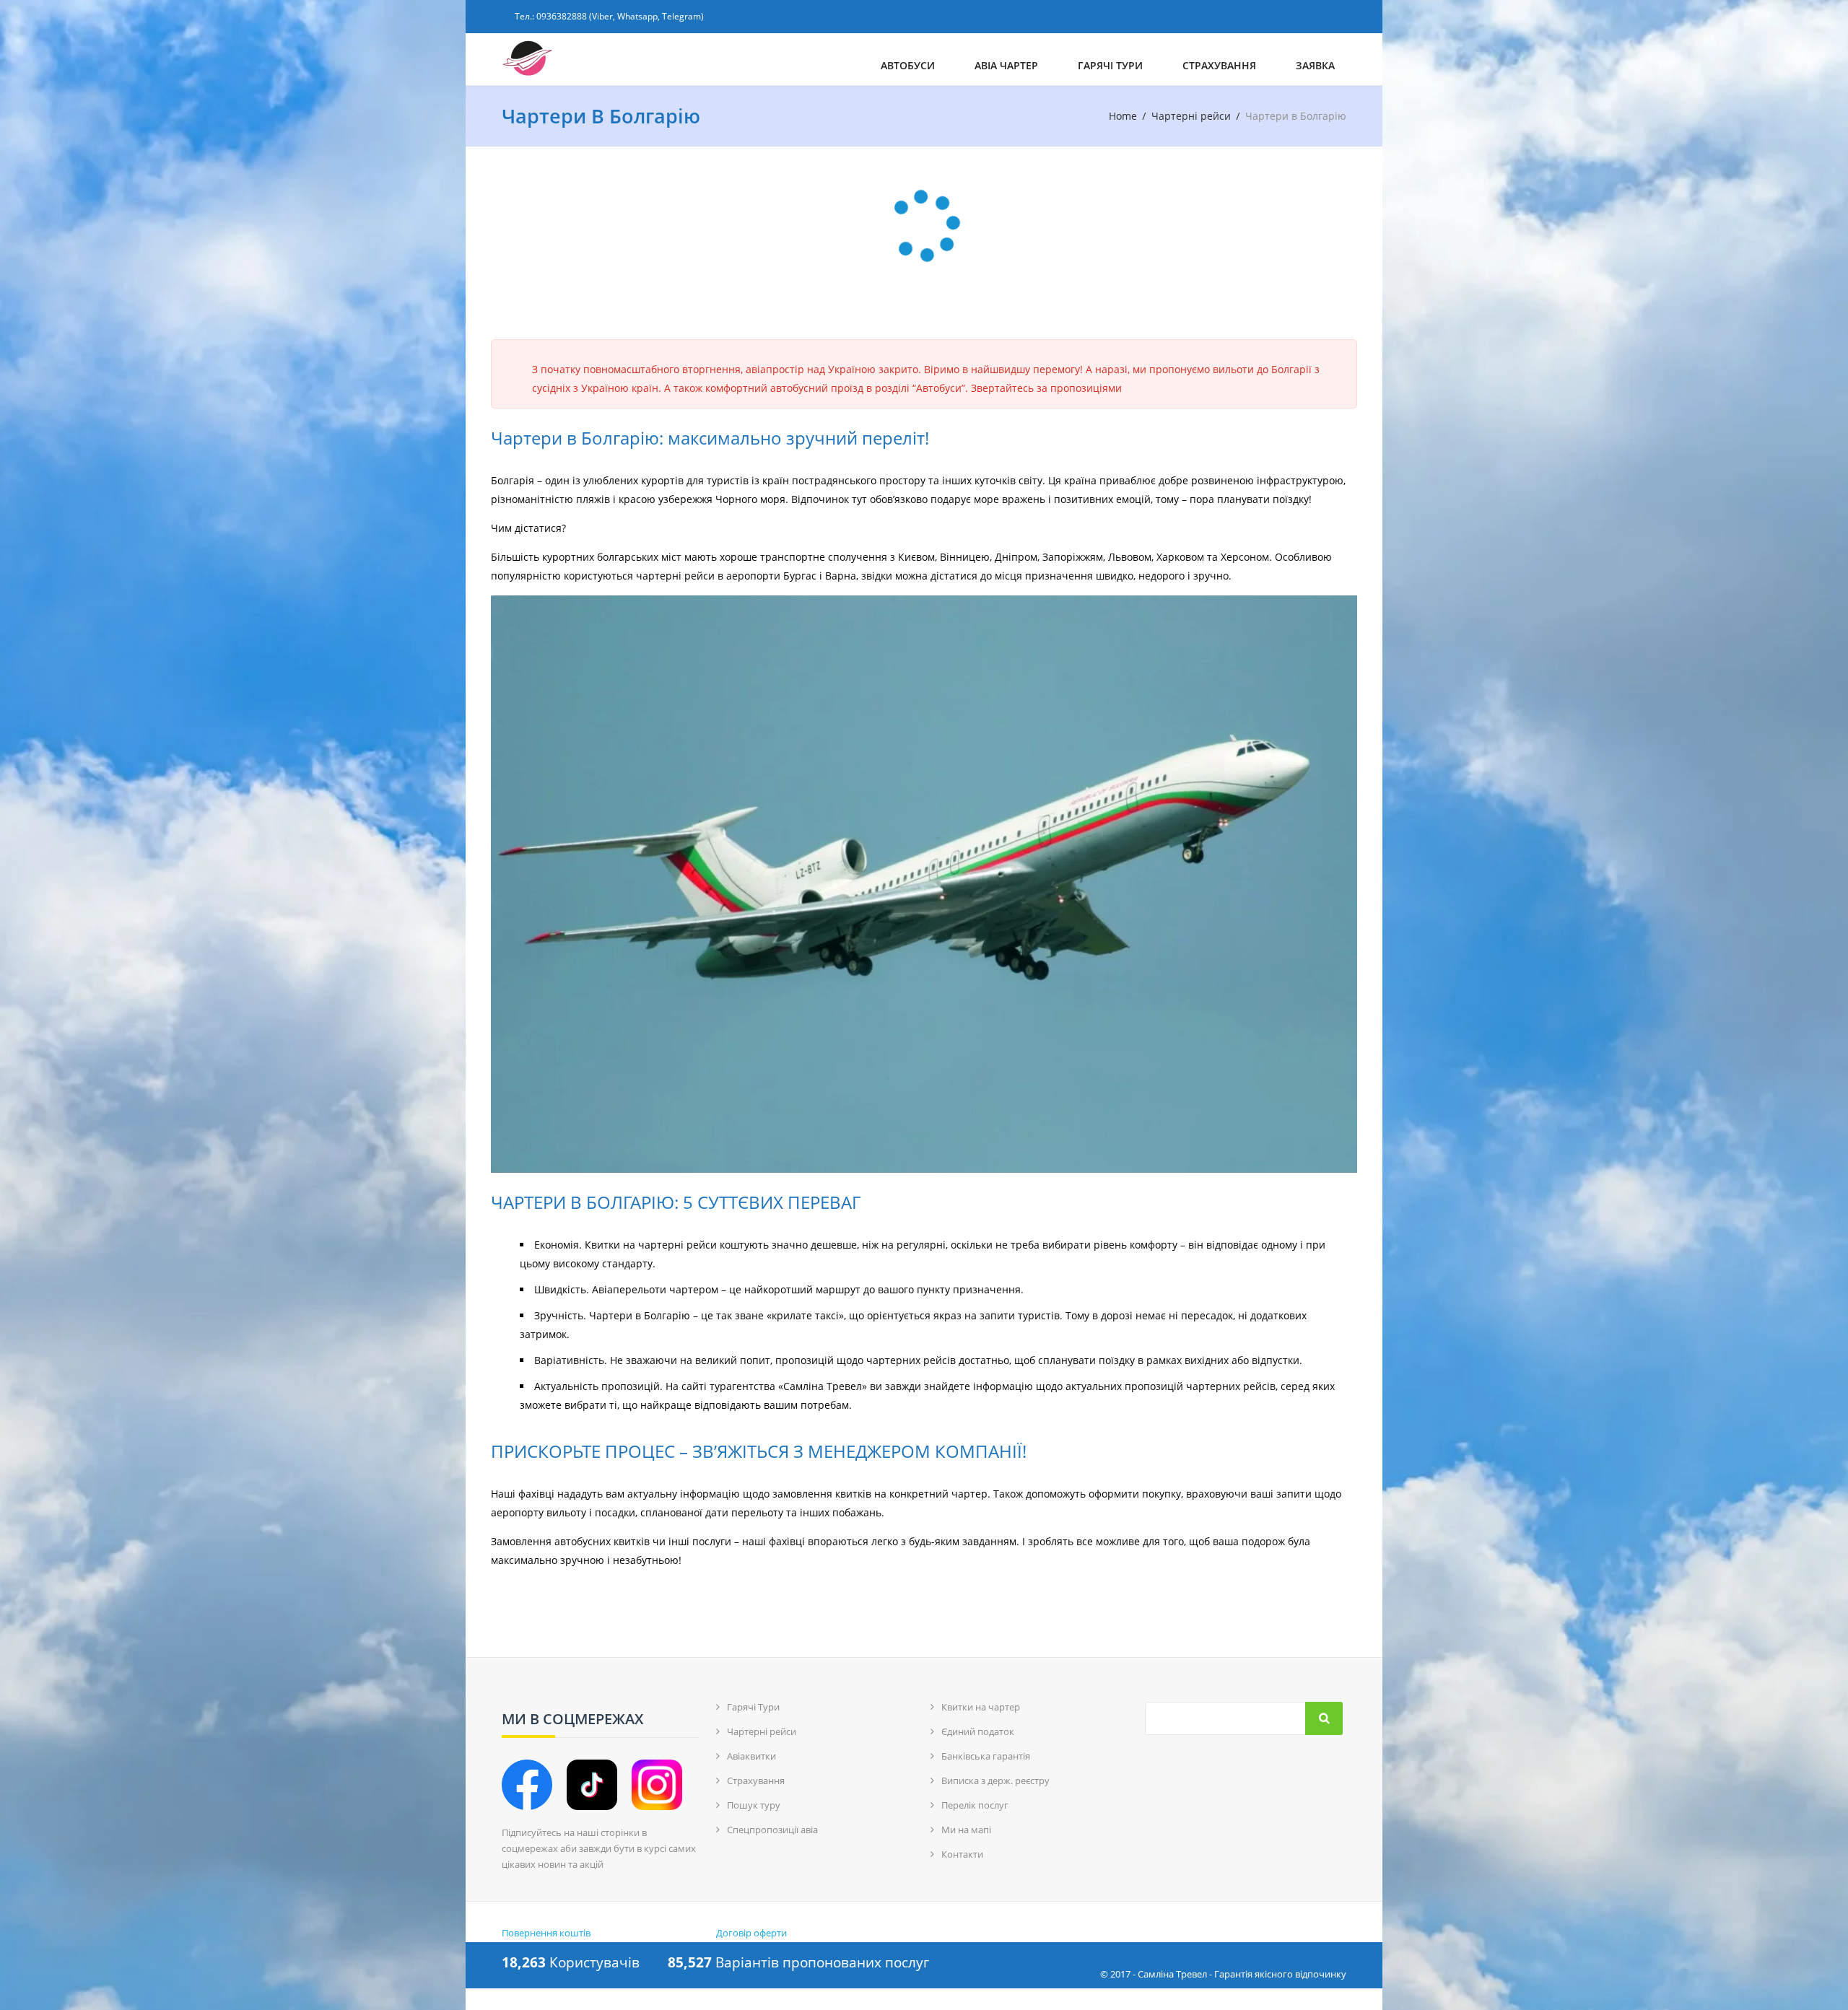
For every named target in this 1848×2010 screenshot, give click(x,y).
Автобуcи (908, 65)
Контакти (962, 1854)
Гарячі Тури (1110, 65)
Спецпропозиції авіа (772, 1830)
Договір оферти (751, 1933)
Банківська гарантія (986, 1756)
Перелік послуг (975, 1805)
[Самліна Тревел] (594, 59)
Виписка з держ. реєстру (995, 1780)
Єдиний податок (978, 1731)
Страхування (1219, 65)
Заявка (1315, 65)
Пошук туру (754, 1805)
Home (1123, 116)
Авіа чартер (1006, 65)
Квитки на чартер (981, 1707)
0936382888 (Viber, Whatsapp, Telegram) (620, 16)
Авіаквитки (751, 1756)
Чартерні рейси (1191, 116)
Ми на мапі (966, 1830)
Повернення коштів (546, 1933)
